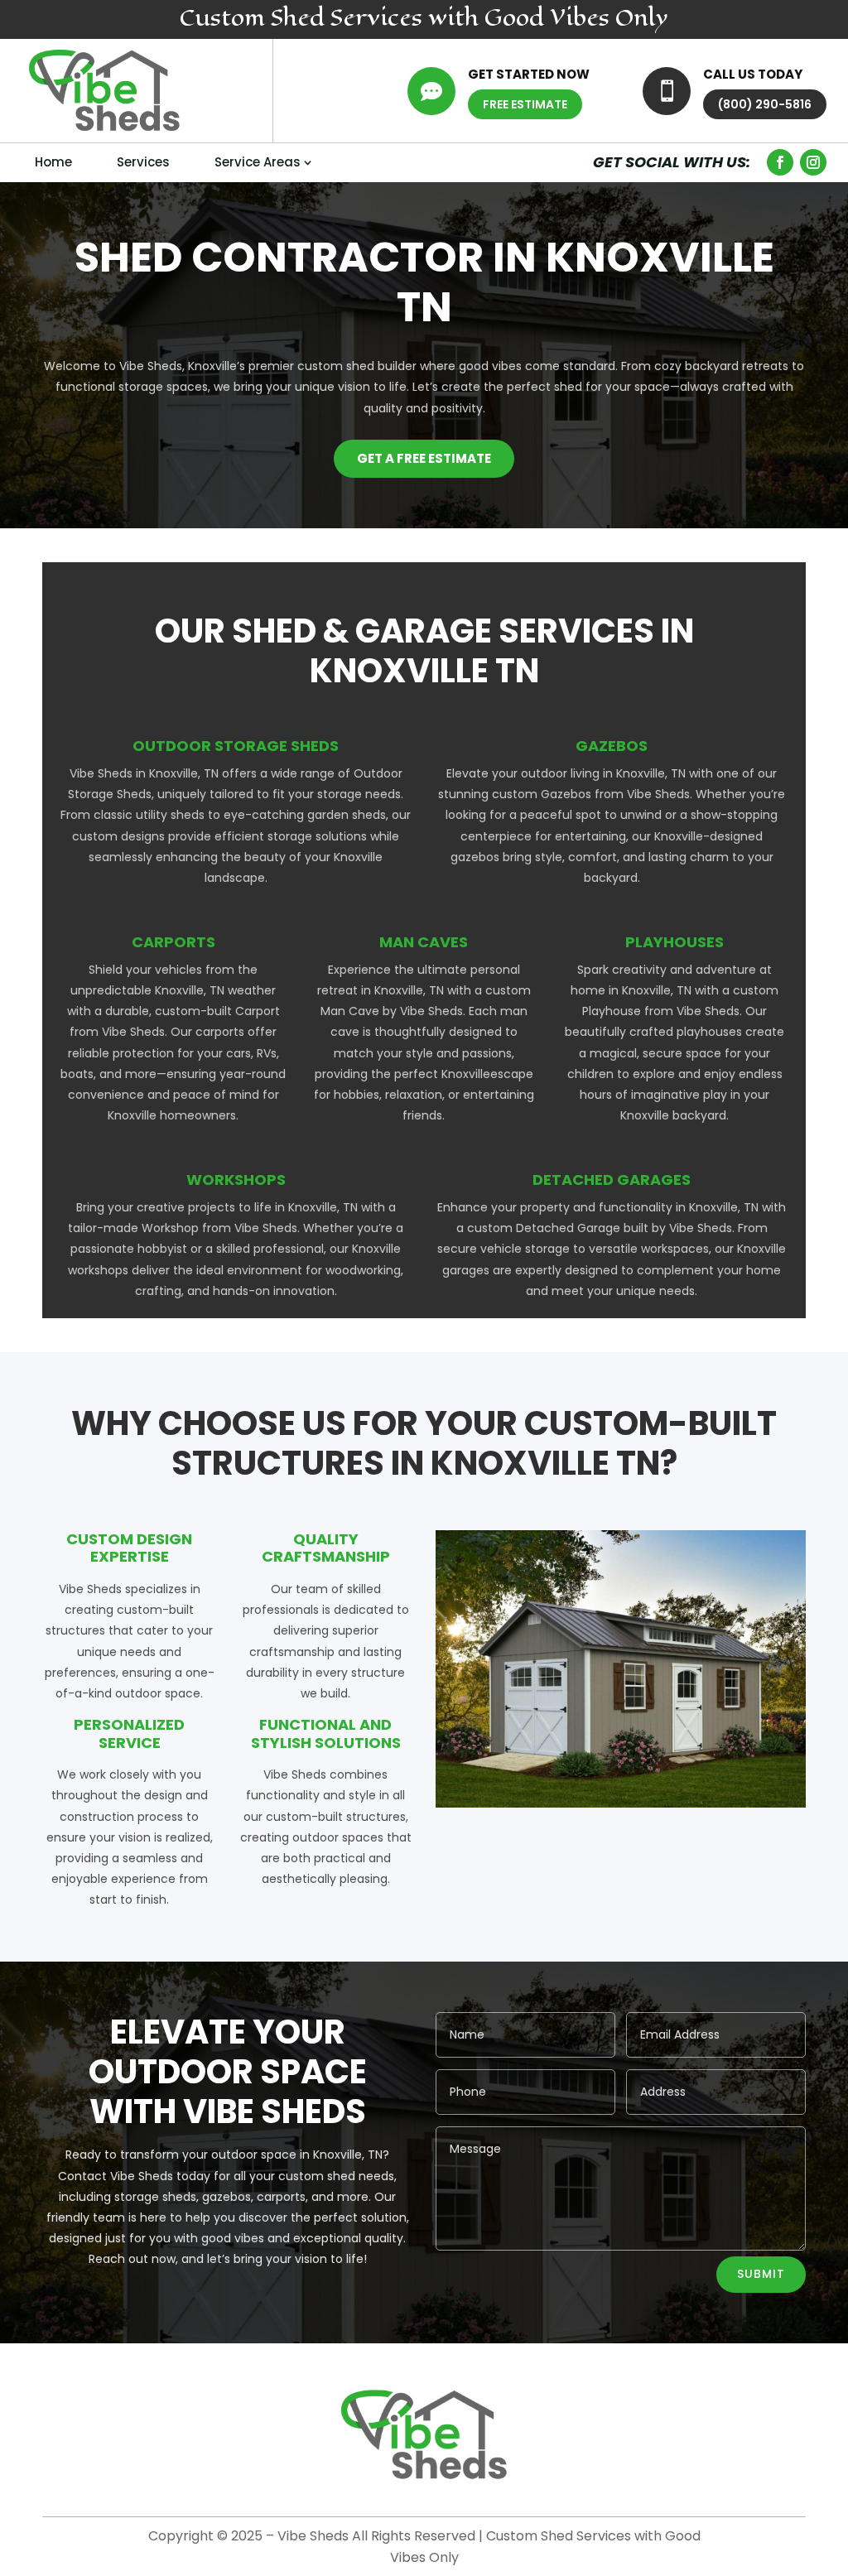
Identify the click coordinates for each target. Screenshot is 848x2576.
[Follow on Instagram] (813, 162)
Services (143, 162)
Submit (761, 2274)
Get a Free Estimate (424, 458)
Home (53, 162)
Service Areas (258, 162)
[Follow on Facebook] (780, 162)
